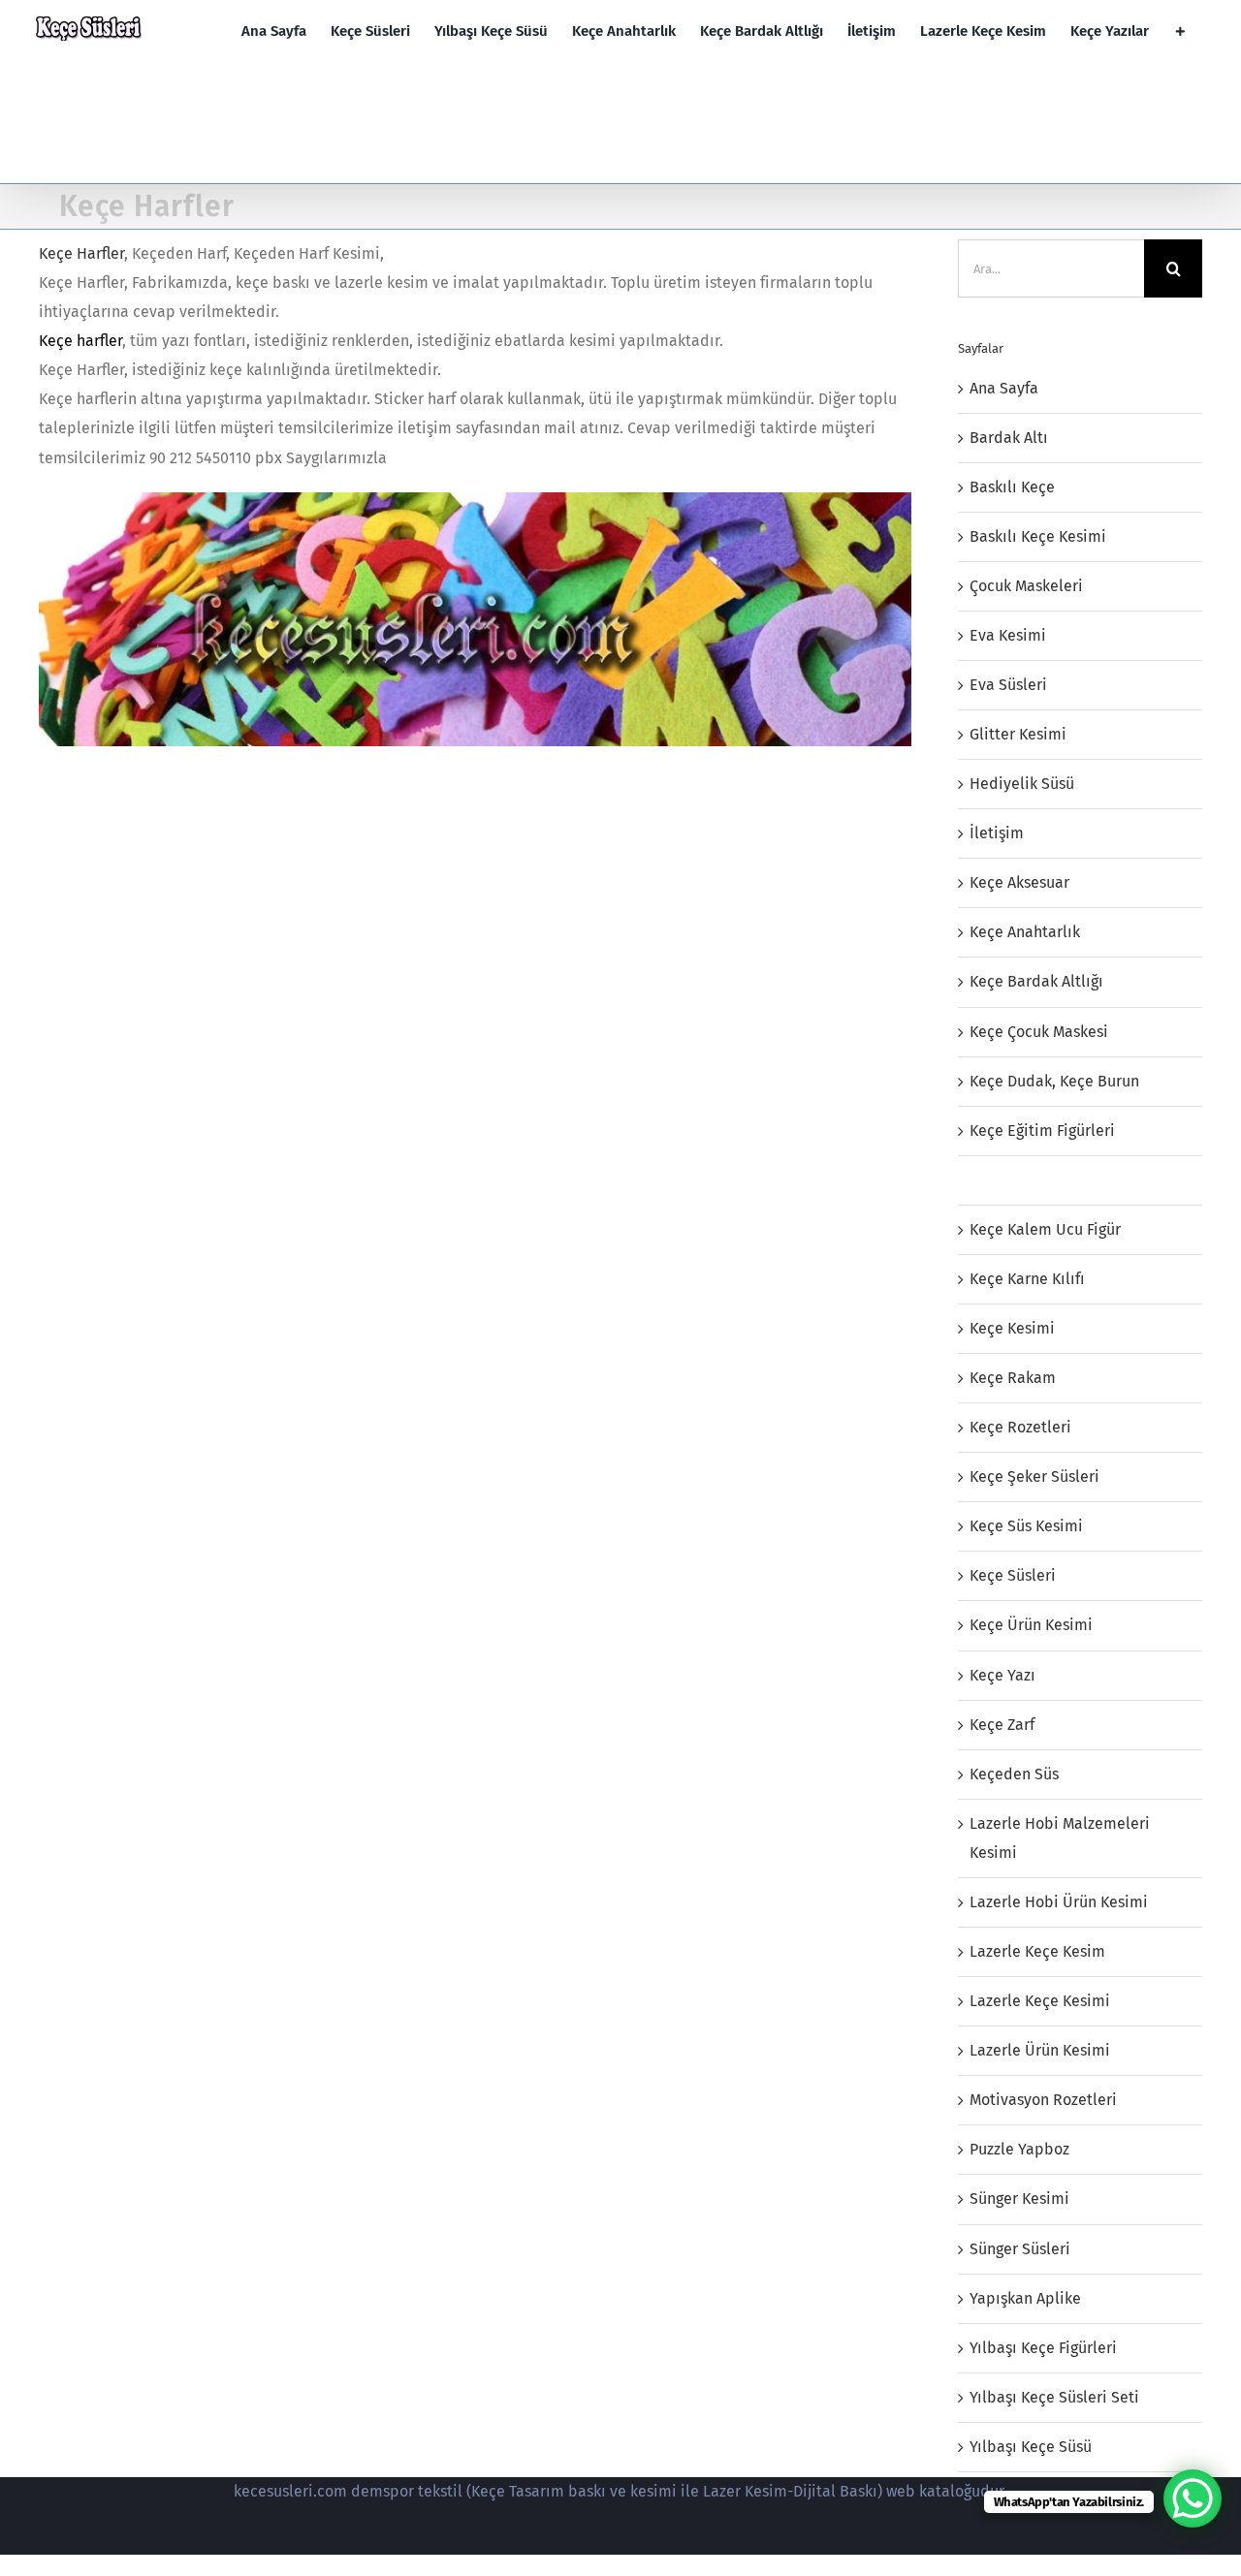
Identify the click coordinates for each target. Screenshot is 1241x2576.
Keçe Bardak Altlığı (1036, 981)
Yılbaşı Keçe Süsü (1031, 2447)
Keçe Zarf (1002, 1725)
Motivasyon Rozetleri (1043, 2100)
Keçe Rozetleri (1020, 1427)
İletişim (997, 833)
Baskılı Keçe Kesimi (1038, 536)
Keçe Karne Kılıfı (1027, 1279)
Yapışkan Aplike (1025, 2298)
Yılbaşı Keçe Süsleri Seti (1054, 2397)
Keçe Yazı (1002, 1675)
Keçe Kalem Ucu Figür (1045, 1229)
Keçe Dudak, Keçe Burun (1054, 1081)
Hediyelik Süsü (1022, 784)
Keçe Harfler (81, 253)
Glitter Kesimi (1018, 734)
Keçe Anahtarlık (1025, 932)
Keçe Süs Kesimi (1026, 1526)
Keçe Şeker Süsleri (1034, 1476)
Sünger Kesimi (1019, 2199)
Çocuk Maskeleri (1026, 586)
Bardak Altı (1009, 438)
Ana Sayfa (1004, 388)
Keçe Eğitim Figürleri (1042, 1131)
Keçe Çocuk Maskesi (1039, 1032)
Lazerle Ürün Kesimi (1040, 2050)
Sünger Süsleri (1020, 2249)
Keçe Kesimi (1012, 1328)
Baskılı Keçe (1012, 487)
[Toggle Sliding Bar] (1180, 31)
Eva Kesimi (1008, 635)
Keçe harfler (80, 341)
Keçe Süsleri (1013, 1575)
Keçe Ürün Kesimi (1031, 1625)
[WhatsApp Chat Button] (1193, 2498)
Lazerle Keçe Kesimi (1040, 2001)
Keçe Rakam (1013, 1378)
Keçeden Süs (1014, 1774)
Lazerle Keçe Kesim (1037, 1951)
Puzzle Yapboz (1019, 2149)
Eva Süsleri (1008, 685)
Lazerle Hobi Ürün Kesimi (1059, 1902)
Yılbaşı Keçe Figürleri (1043, 2348)
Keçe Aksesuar (1019, 882)
